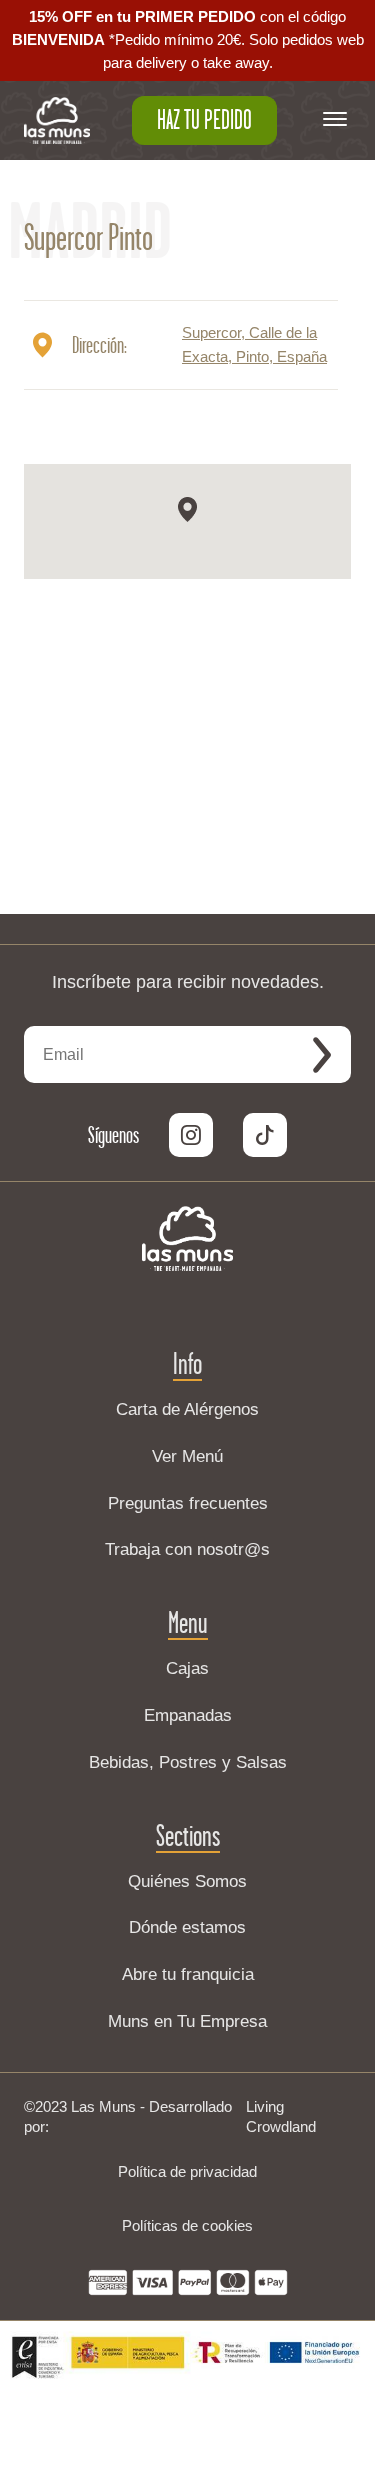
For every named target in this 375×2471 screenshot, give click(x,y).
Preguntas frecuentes (188, 1503)
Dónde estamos (187, 1927)
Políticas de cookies (187, 2225)
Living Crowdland (281, 2116)
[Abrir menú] (335, 120)
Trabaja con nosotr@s (187, 1549)
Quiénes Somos (187, 1881)
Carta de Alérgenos (187, 1409)
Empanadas (188, 1715)
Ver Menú (187, 1456)
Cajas (187, 1668)
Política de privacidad (187, 2171)
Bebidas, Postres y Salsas (188, 1762)
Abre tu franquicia (188, 1974)
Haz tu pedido (204, 120)
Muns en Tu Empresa (187, 2021)
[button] (187, 509)
